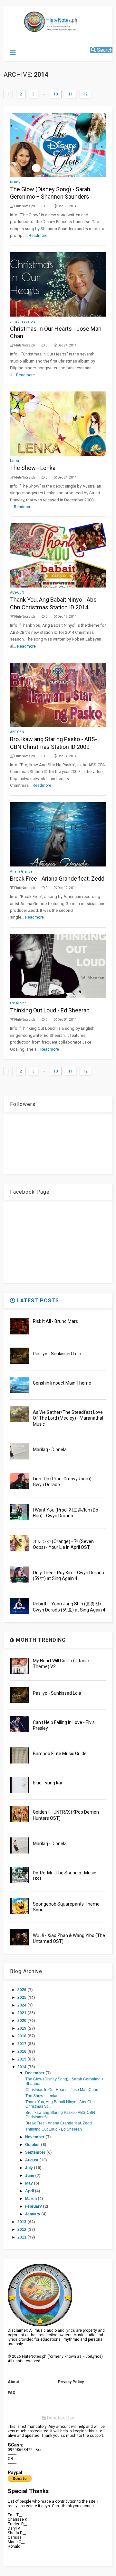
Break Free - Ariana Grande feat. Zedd (57, 879)
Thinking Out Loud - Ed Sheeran (50, 1010)
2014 (22, 2067)
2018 (22, 2036)
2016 (22, 2051)
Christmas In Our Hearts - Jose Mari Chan (62, 2090)
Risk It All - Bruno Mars (55, 1321)
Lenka (15, 461)
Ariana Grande (21, 871)
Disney (15, 182)
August (32, 2160)
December (35, 2073)
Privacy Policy (71, 2382)
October (33, 2145)
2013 (22, 2222)
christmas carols (23, 322)
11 (71, 94)
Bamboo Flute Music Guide (60, 1754)
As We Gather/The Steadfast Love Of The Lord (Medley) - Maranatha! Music (68, 1418)
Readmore (38, 236)
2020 (22, 2021)
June (30, 2176)
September (36, 2152)
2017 (22, 2044)
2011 (22, 2237)
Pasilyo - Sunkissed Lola (57, 1354)
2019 (22, 2028)
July (29, 2168)
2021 (22, 2013)
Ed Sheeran (18, 1003)
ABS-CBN (17, 592)
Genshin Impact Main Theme (62, 1383)
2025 (22, 1997)
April (30, 2191)
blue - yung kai (47, 1783)
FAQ (12, 2393)
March (31, 2199)
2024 (22, 2005)
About (13, 2382)
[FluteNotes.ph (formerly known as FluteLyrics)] (37, 29)
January (33, 2214)
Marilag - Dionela (50, 1450)
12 (85, 94)
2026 (22, 1990)
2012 (22, 2230)
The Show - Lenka (33, 468)
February (34, 2206)
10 (56, 94)
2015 (22, 2059)
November (35, 2137)
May (29, 2183)
